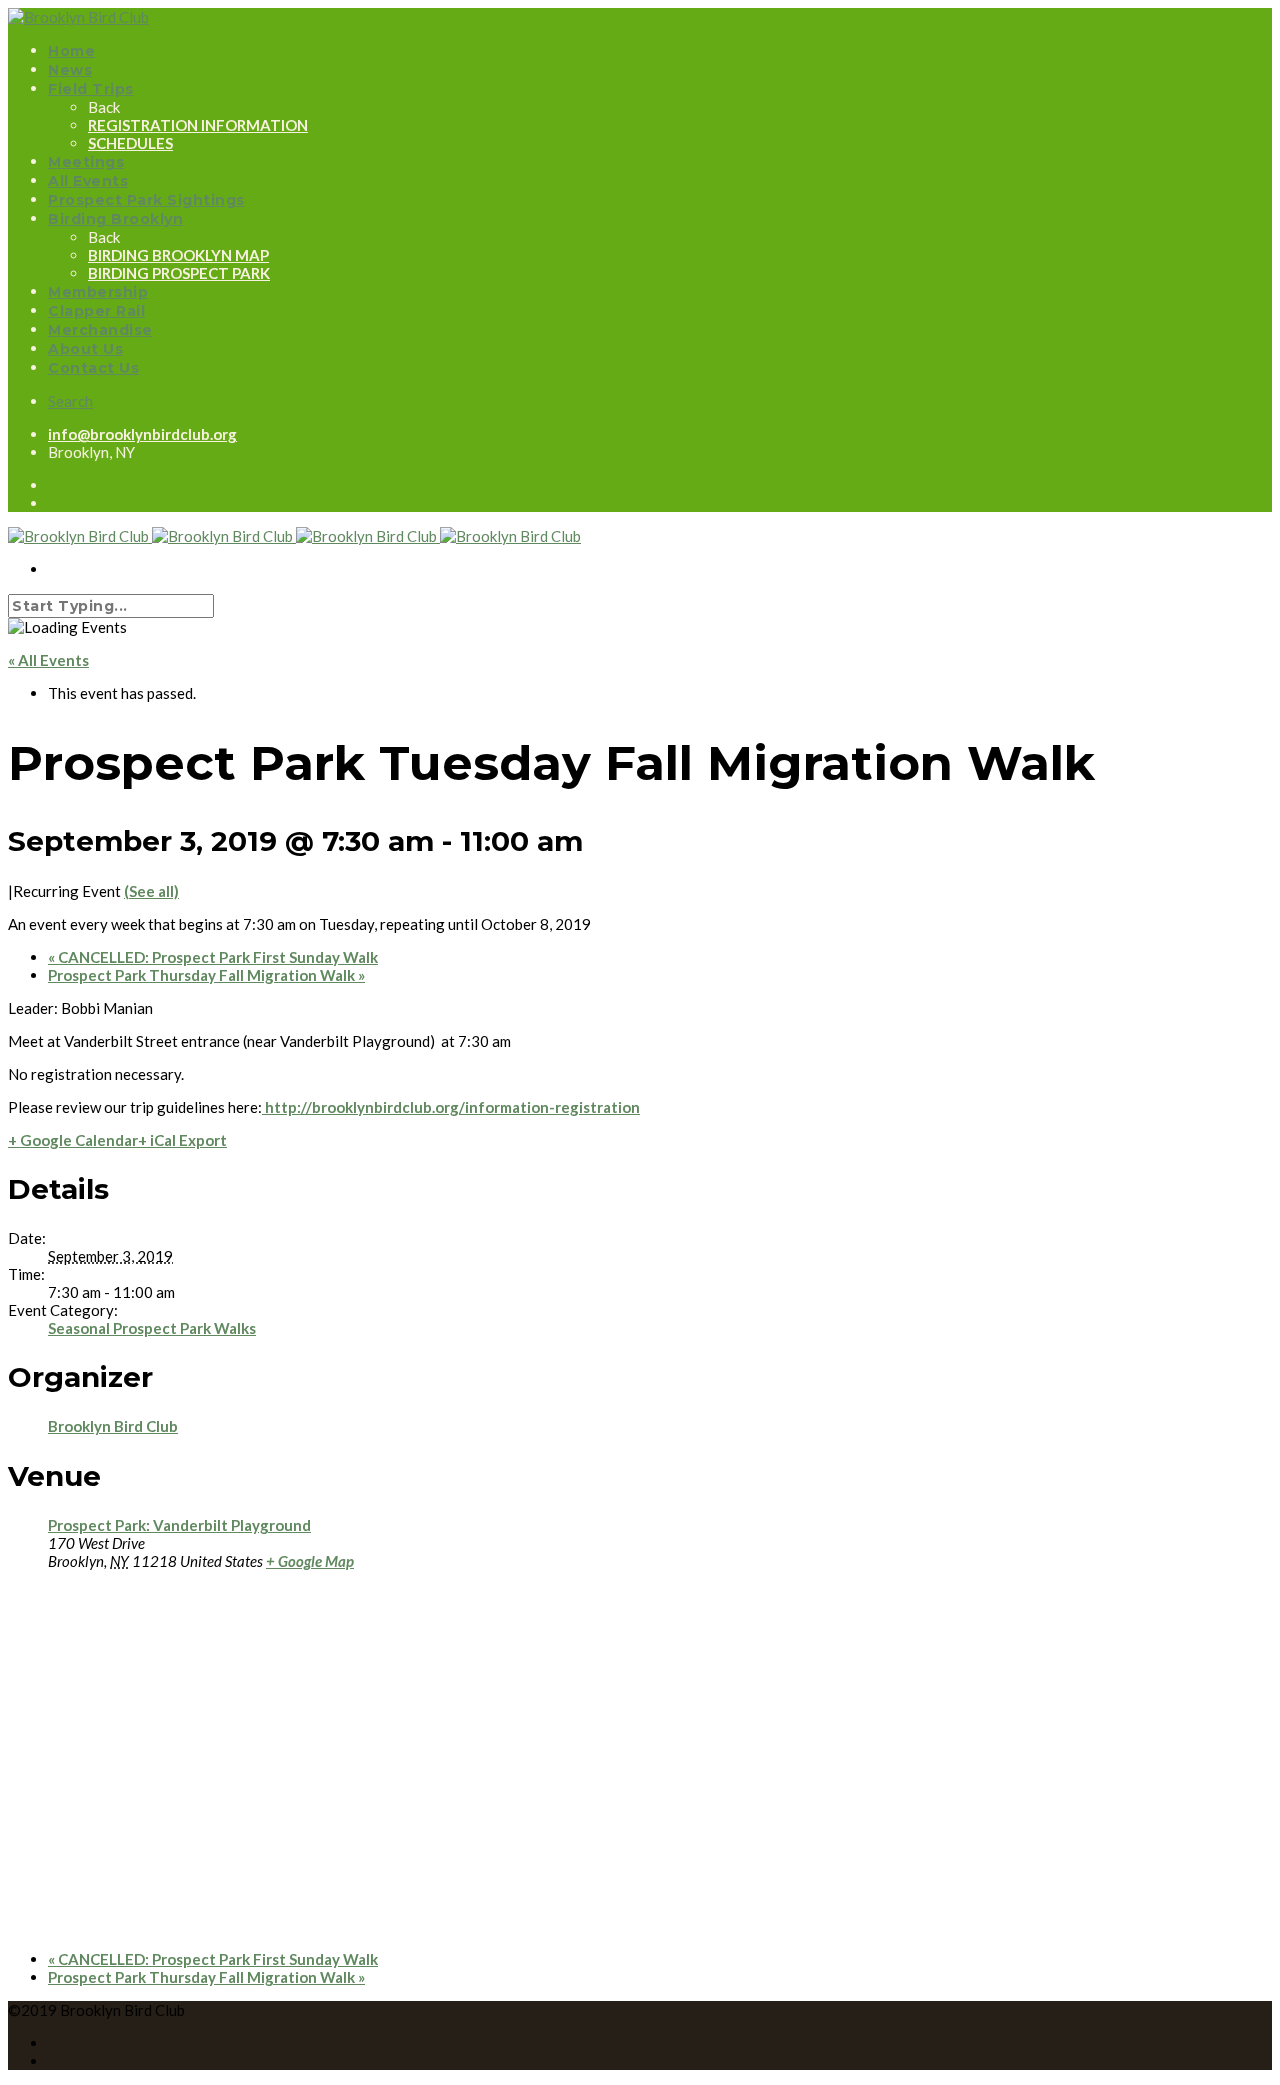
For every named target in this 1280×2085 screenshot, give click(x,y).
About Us (85, 349)
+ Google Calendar (73, 1140)
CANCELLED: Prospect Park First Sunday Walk (213, 957)
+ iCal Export (182, 1140)
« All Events (48, 660)
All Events (88, 181)
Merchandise (100, 330)
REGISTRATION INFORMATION (198, 125)
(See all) (151, 891)
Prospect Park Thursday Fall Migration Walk (206, 975)
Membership (98, 292)
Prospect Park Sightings (146, 200)
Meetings (86, 162)
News (70, 70)
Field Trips (91, 89)
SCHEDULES (130, 143)
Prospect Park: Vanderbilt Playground (179, 1525)
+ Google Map (310, 1561)
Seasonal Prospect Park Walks (152, 1328)
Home (71, 51)
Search (70, 401)
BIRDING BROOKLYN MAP (178, 255)
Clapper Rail (96, 311)
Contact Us (93, 368)
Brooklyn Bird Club (113, 1426)
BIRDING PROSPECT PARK (179, 273)
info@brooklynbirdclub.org (142, 434)
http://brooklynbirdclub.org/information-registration (451, 1107)
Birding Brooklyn (115, 219)
